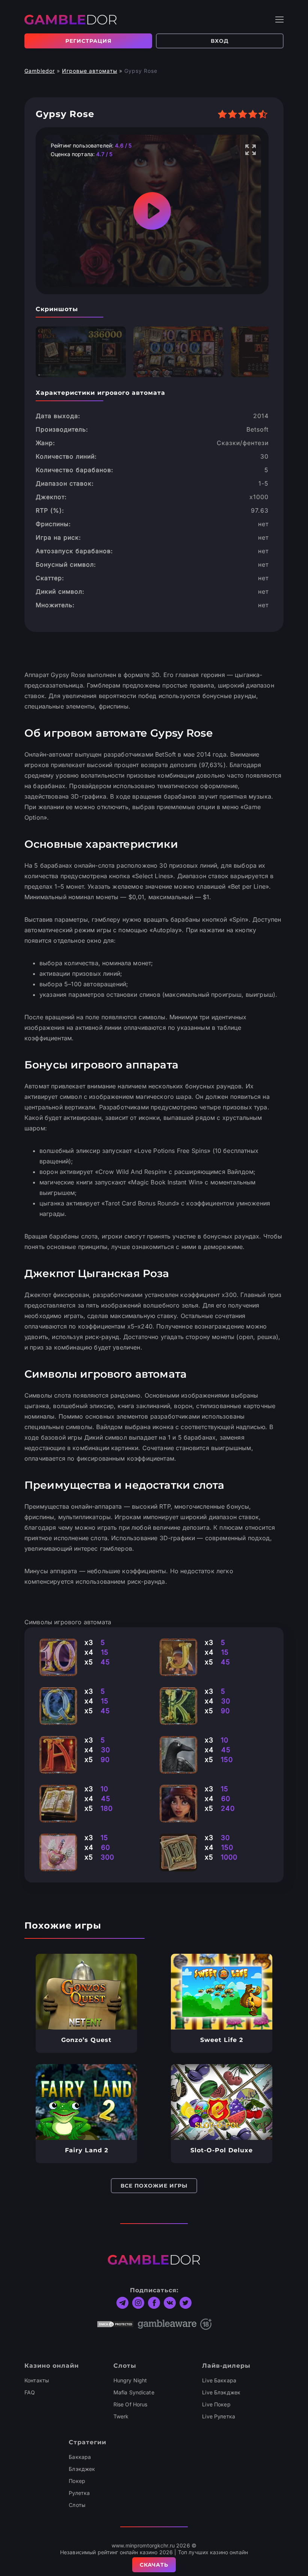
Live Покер (216, 2404)
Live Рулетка (219, 2416)
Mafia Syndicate (134, 2392)
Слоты (77, 2505)
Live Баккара (219, 2380)
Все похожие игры (154, 2186)
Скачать (154, 2565)
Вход (220, 41)
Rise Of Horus (131, 2404)
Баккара (80, 2457)
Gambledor (40, 71)
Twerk (121, 2416)
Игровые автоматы (90, 71)
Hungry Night (130, 2380)
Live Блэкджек (221, 2392)
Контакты (37, 2380)
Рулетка (79, 2493)
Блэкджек (82, 2469)
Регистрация (88, 41)
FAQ (30, 2392)
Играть (87, 1992)
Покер (77, 2481)
